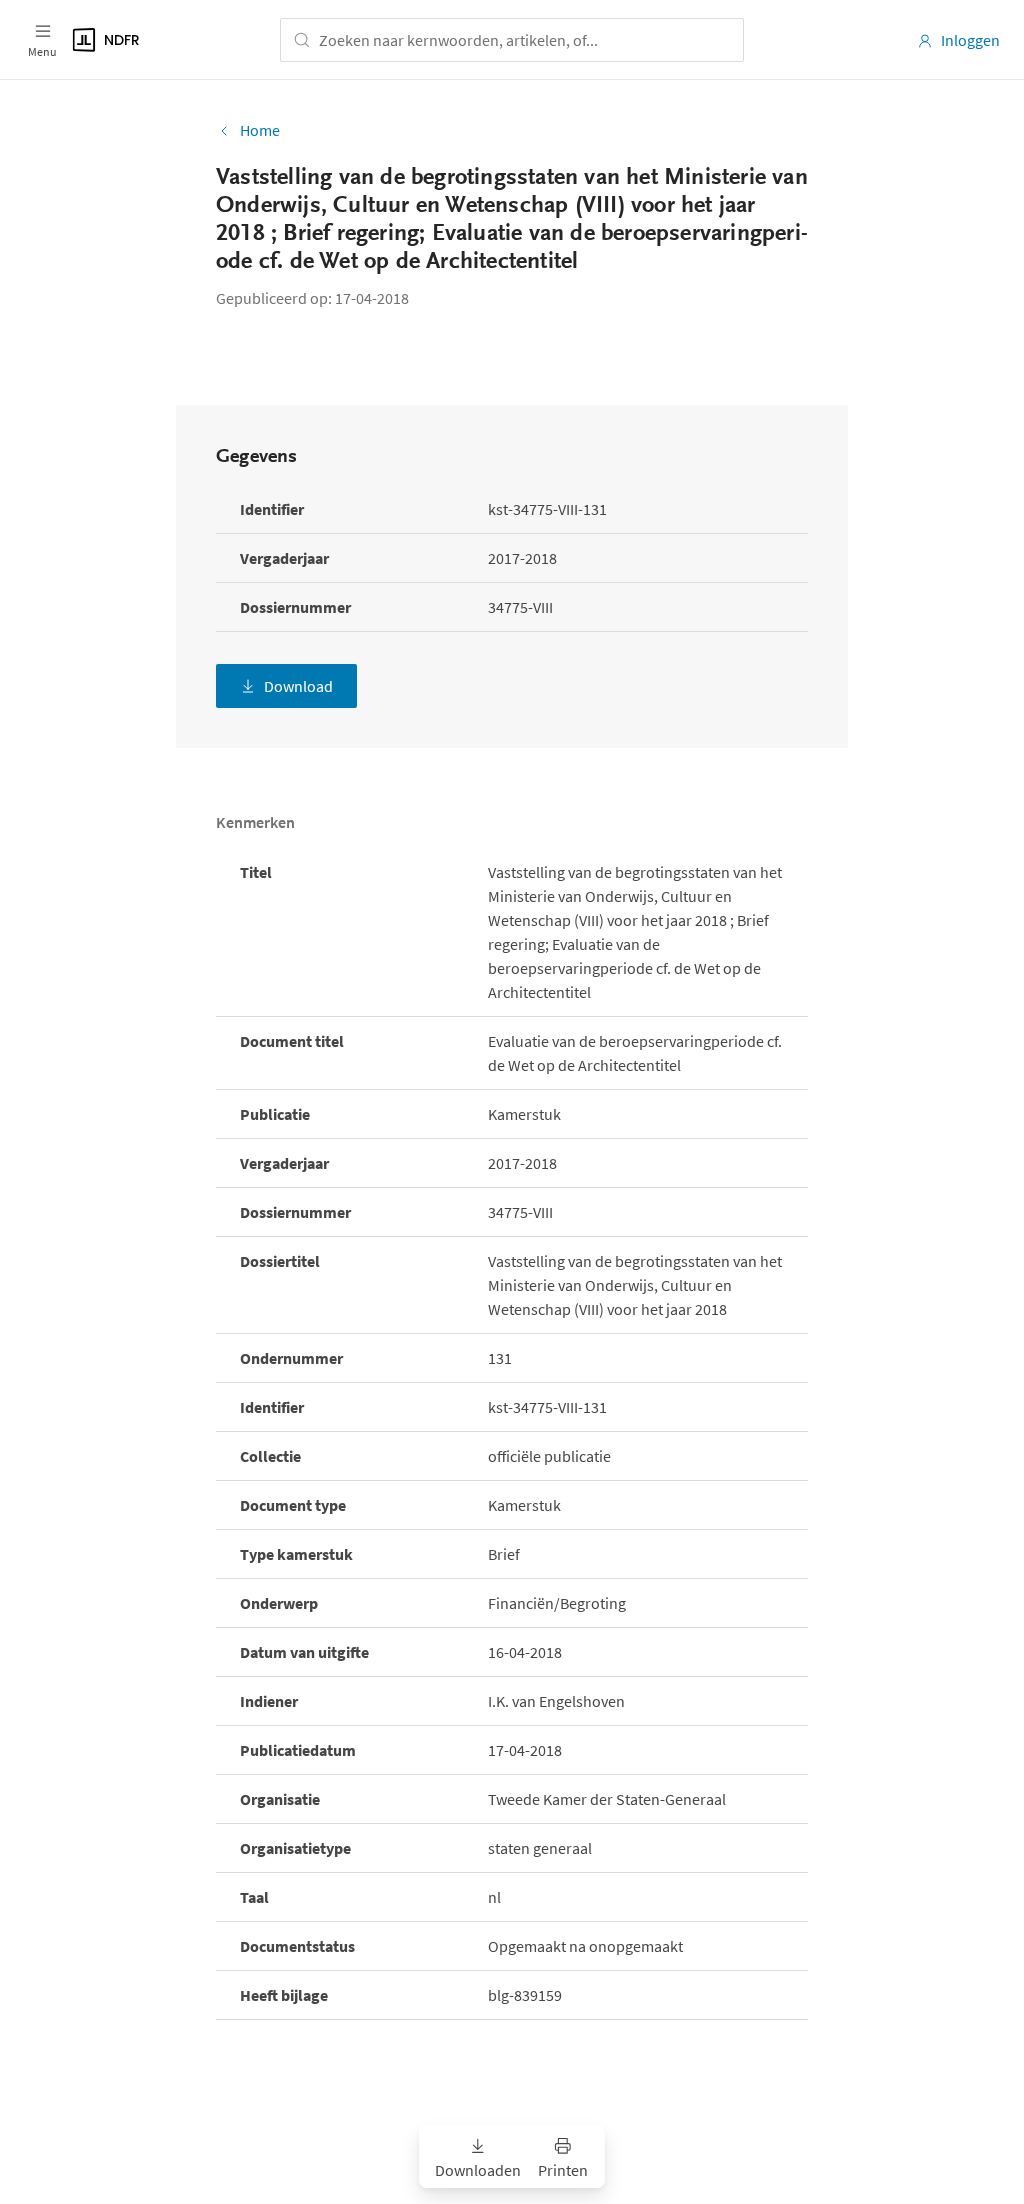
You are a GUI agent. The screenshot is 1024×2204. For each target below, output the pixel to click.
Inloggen (970, 40)
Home (260, 130)
